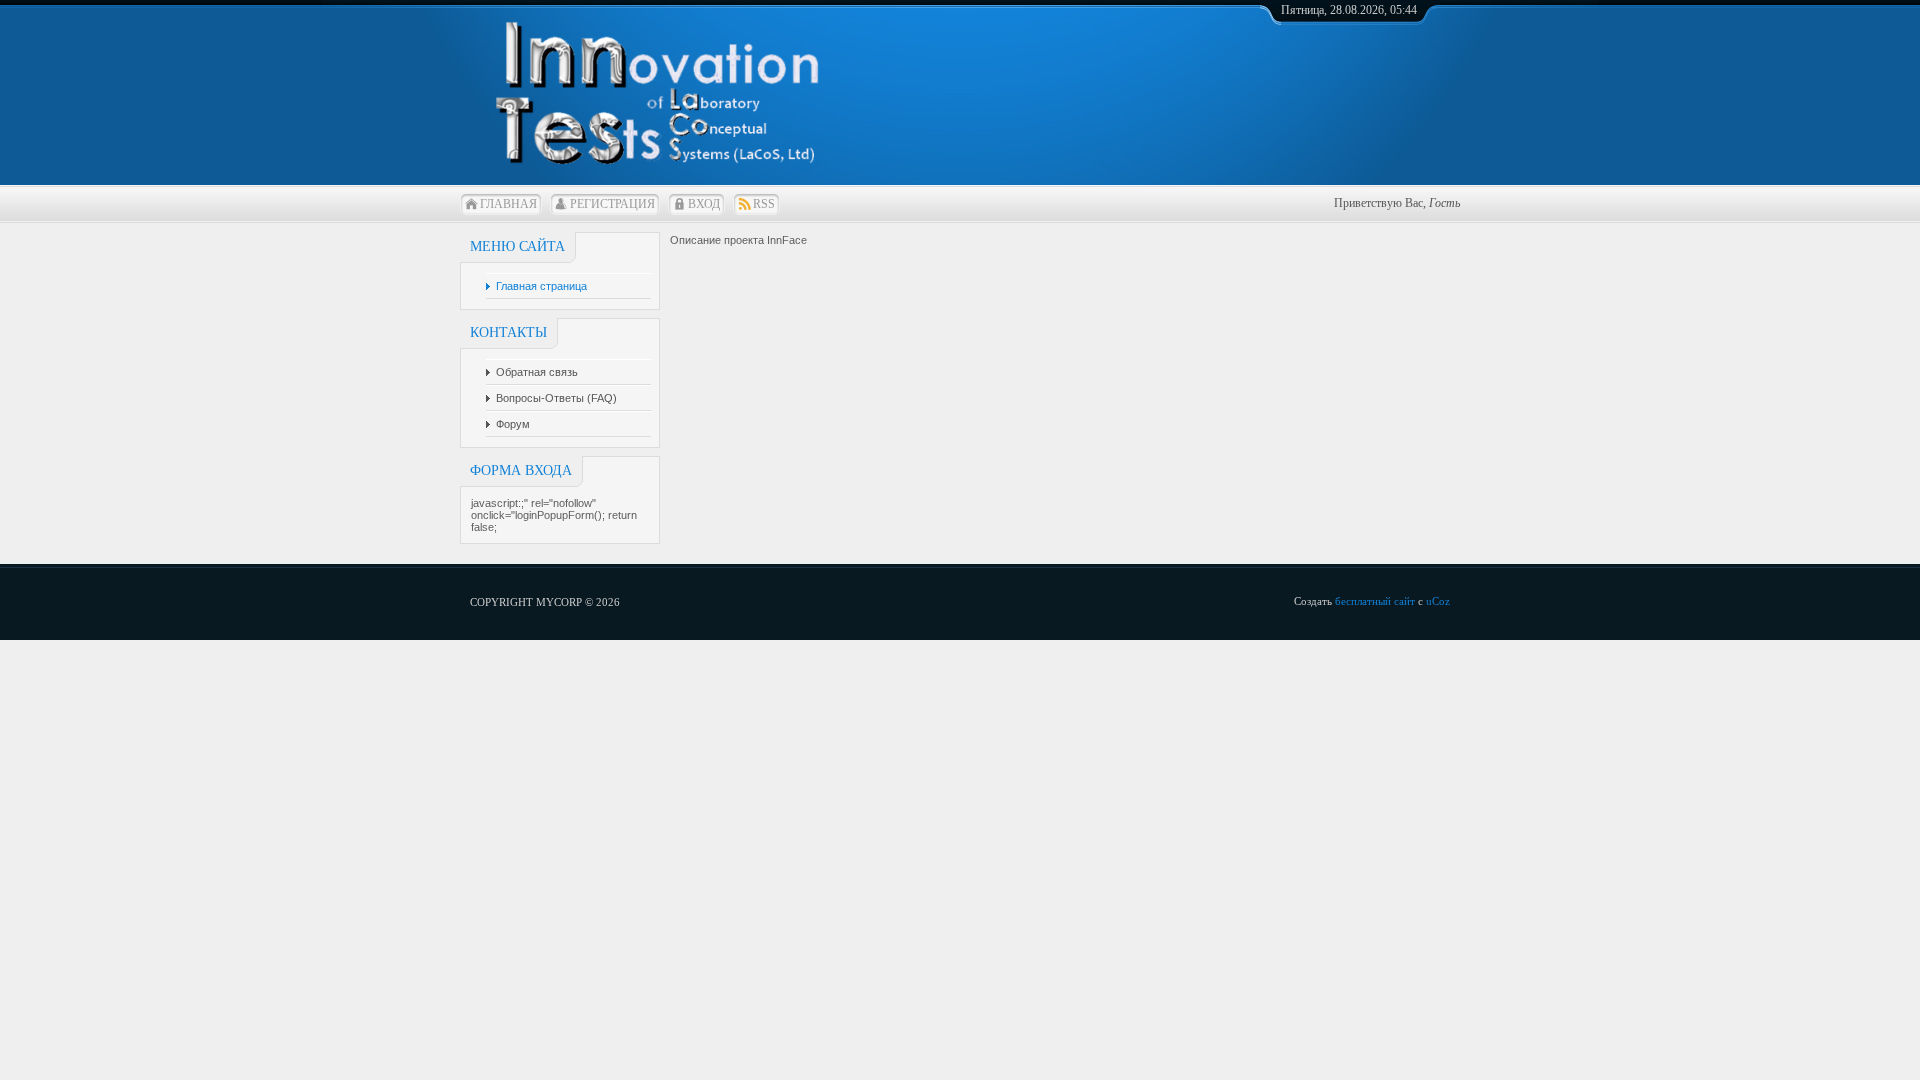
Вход (704, 204)
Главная (508, 204)
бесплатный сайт (1375, 601)
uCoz (1438, 601)
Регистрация (612, 204)
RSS (764, 204)
